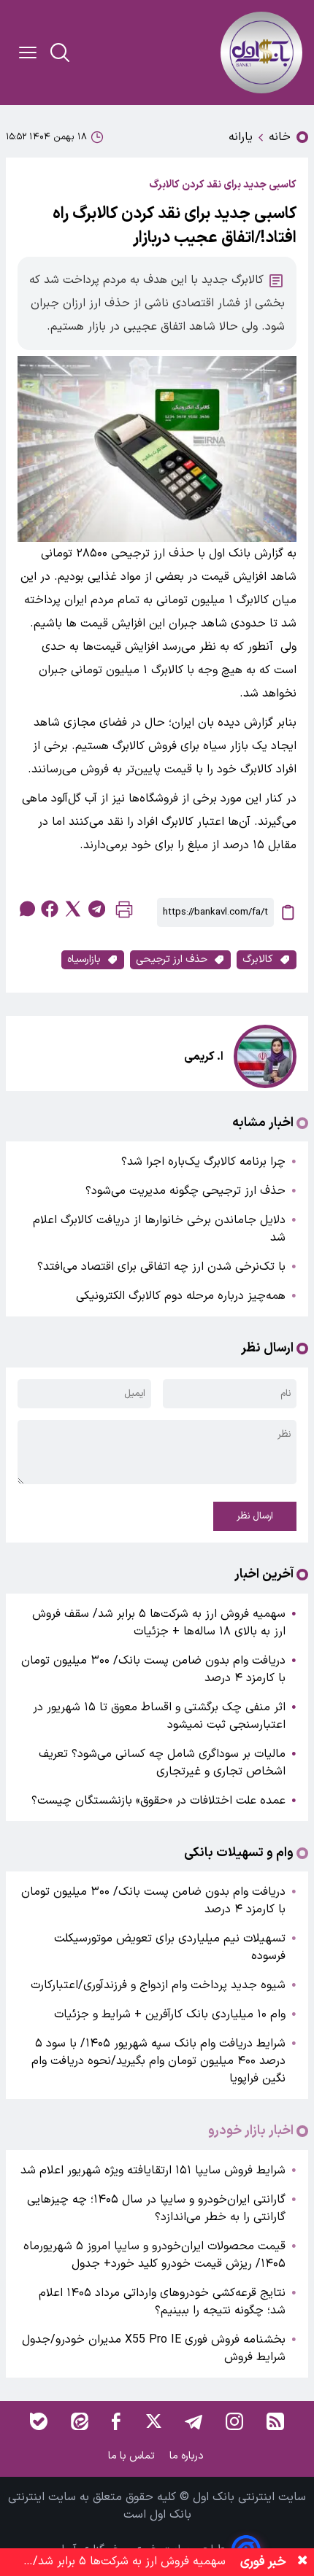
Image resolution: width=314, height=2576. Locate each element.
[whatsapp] (26, 909)
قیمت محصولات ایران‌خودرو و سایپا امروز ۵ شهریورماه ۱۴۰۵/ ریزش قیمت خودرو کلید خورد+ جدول (154, 2255)
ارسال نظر (255, 1516)
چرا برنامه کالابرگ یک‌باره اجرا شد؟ (203, 1162)
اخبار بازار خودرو (251, 2131)
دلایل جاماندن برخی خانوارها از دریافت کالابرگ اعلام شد (159, 1229)
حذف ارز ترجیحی (172, 959)
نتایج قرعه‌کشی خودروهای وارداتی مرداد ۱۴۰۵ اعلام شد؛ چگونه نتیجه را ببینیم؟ (162, 2302)
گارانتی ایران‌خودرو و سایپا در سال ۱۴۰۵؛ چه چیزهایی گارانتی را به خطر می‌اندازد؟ (156, 2208)
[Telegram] (194, 2421)
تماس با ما (133, 2456)
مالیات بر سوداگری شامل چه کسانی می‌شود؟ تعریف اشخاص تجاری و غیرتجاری (162, 1763)
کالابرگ (258, 959)
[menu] (28, 53)
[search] (60, 53)
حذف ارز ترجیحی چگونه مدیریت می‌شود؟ (185, 1191)
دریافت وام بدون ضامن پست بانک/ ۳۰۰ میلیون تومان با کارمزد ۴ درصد (153, 1669)
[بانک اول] (261, 53)
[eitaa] (80, 2421)
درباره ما (188, 2456)
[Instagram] (234, 2421)
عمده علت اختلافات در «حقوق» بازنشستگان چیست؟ (158, 1801)
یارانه (241, 137)
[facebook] (50, 909)
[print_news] (124, 913)
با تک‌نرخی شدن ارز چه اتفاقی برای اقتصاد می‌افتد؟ (161, 1267)
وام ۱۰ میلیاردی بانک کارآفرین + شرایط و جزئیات (170, 2014)
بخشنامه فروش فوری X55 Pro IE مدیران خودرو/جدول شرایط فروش (154, 2348)
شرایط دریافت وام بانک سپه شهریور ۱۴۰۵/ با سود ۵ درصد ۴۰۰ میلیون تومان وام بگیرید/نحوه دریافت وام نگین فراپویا (158, 2061)
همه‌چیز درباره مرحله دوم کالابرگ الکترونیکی (181, 1296)
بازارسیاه (84, 959)
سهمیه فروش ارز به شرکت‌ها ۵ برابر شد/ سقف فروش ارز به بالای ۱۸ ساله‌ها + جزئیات (159, 1623)
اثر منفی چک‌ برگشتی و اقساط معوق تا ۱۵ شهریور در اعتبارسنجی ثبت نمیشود (159, 1716)
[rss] (275, 2421)
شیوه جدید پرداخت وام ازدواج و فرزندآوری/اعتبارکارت (158, 1985)
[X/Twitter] (153, 2421)
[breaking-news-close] (302, 2562)
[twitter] (73, 909)
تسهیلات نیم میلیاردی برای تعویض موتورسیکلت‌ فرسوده (170, 1947)
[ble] (39, 2421)
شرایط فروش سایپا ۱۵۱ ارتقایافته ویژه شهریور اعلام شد (153, 2170)
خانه (280, 137)
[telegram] (96, 909)
